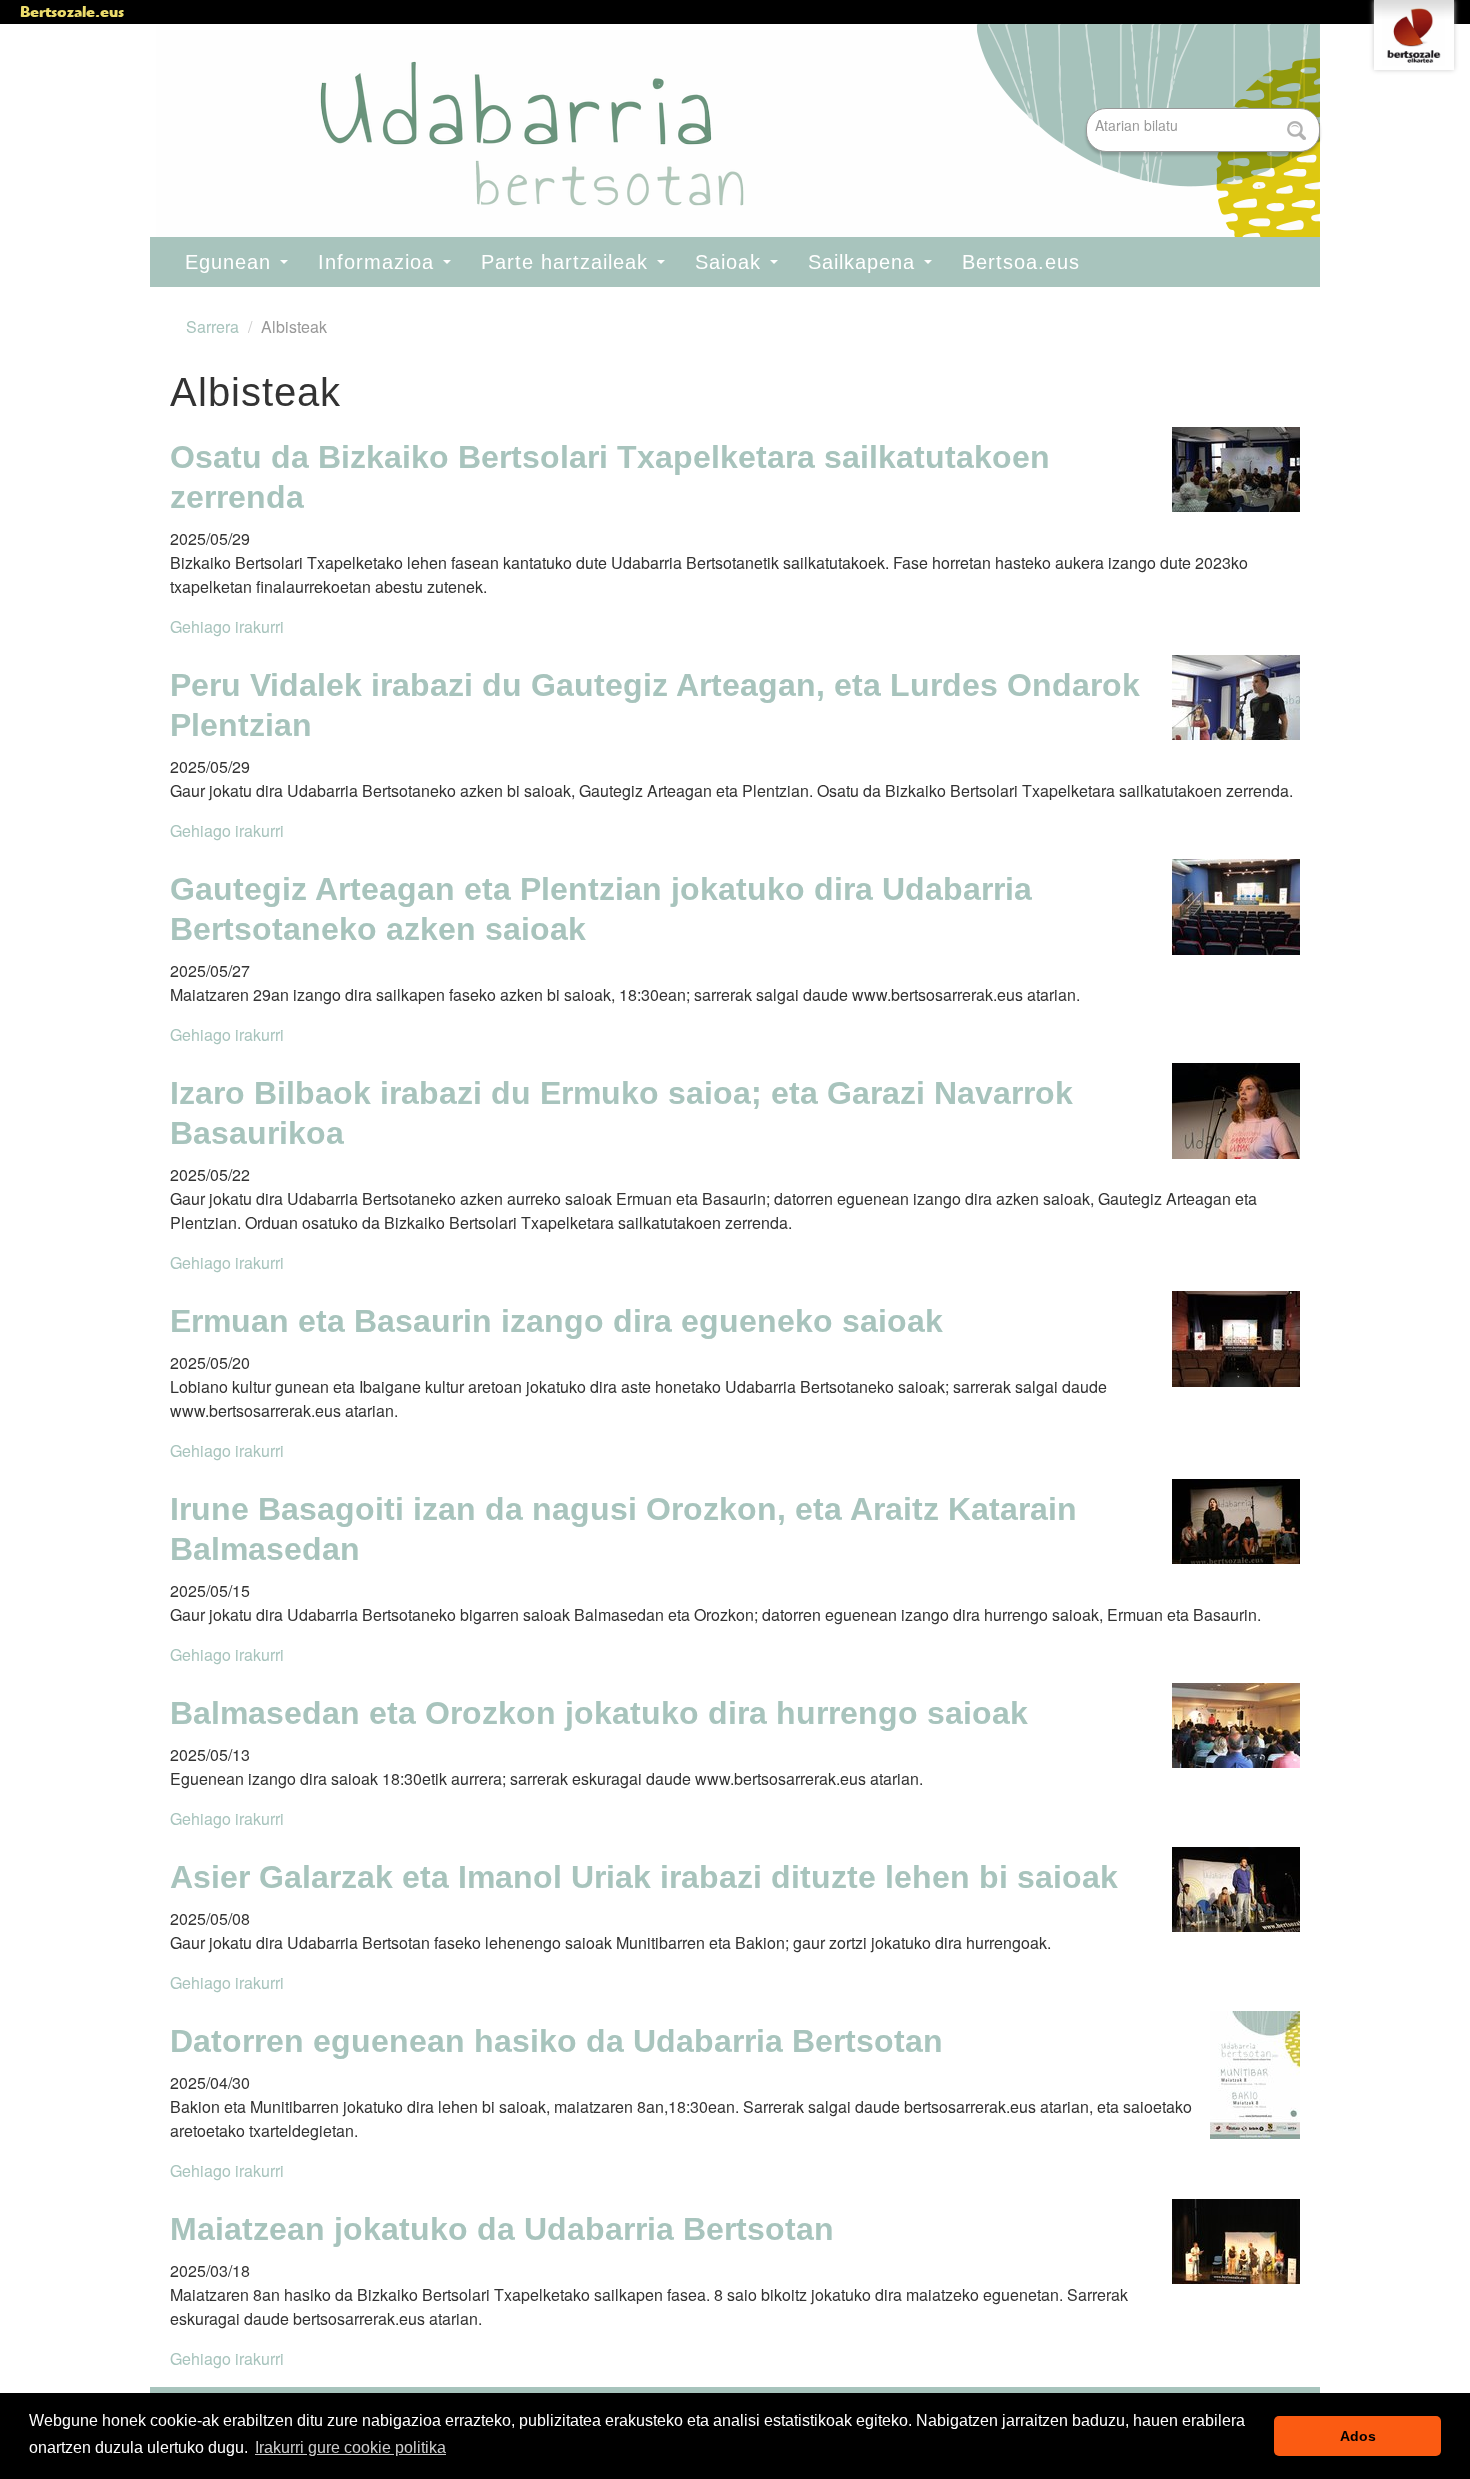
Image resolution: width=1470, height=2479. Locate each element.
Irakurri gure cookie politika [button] (350, 2447)
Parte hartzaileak (568, 262)
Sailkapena (865, 262)
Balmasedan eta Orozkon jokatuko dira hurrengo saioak (599, 1713)
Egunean (231, 262)
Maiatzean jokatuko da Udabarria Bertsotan (502, 2229)
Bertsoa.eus (1021, 262)
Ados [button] (1358, 2436)
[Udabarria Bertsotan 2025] (725, 132)
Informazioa (379, 262)
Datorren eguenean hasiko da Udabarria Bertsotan (556, 2041)
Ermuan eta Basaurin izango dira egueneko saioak (556, 1321)
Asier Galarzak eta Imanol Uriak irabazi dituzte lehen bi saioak (644, 1877)
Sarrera (212, 326)
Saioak (731, 262)
